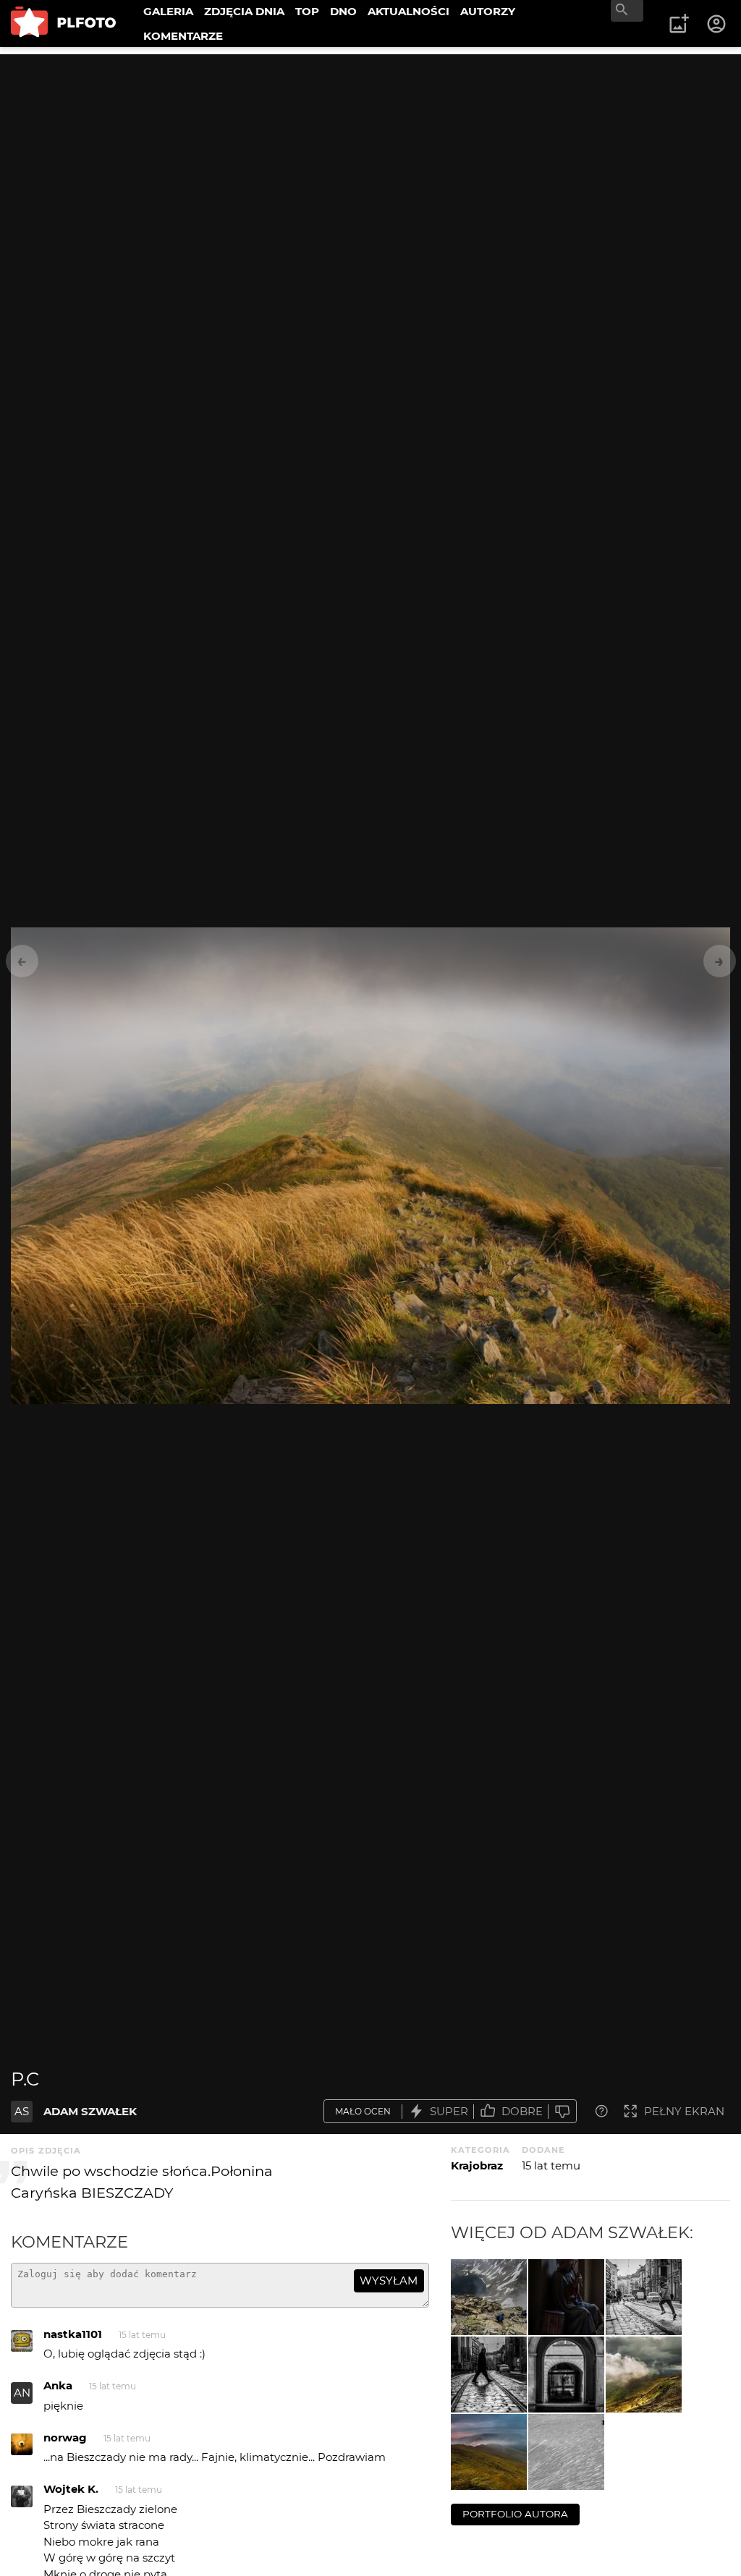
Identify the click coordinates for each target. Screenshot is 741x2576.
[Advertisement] (370, 156)
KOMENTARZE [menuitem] (183, 36)
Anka (58, 2385)
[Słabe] (562, 2111)
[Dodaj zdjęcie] (679, 24)
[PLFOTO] (63, 24)
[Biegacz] (644, 2297)
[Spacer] (489, 2375)
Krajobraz (477, 2165)
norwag (65, 2437)
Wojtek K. (71, 2489)
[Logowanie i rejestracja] (717, 24)
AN (22, 2393)
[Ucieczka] (489, 2297)
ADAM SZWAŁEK (90, 2111)
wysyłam (389, 2280)
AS (22, 2111)
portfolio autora (515, 2514)
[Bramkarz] (566, 2375)
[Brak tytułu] (644, 2375)
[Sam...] (566, 2452)
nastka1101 (73, 2334)
